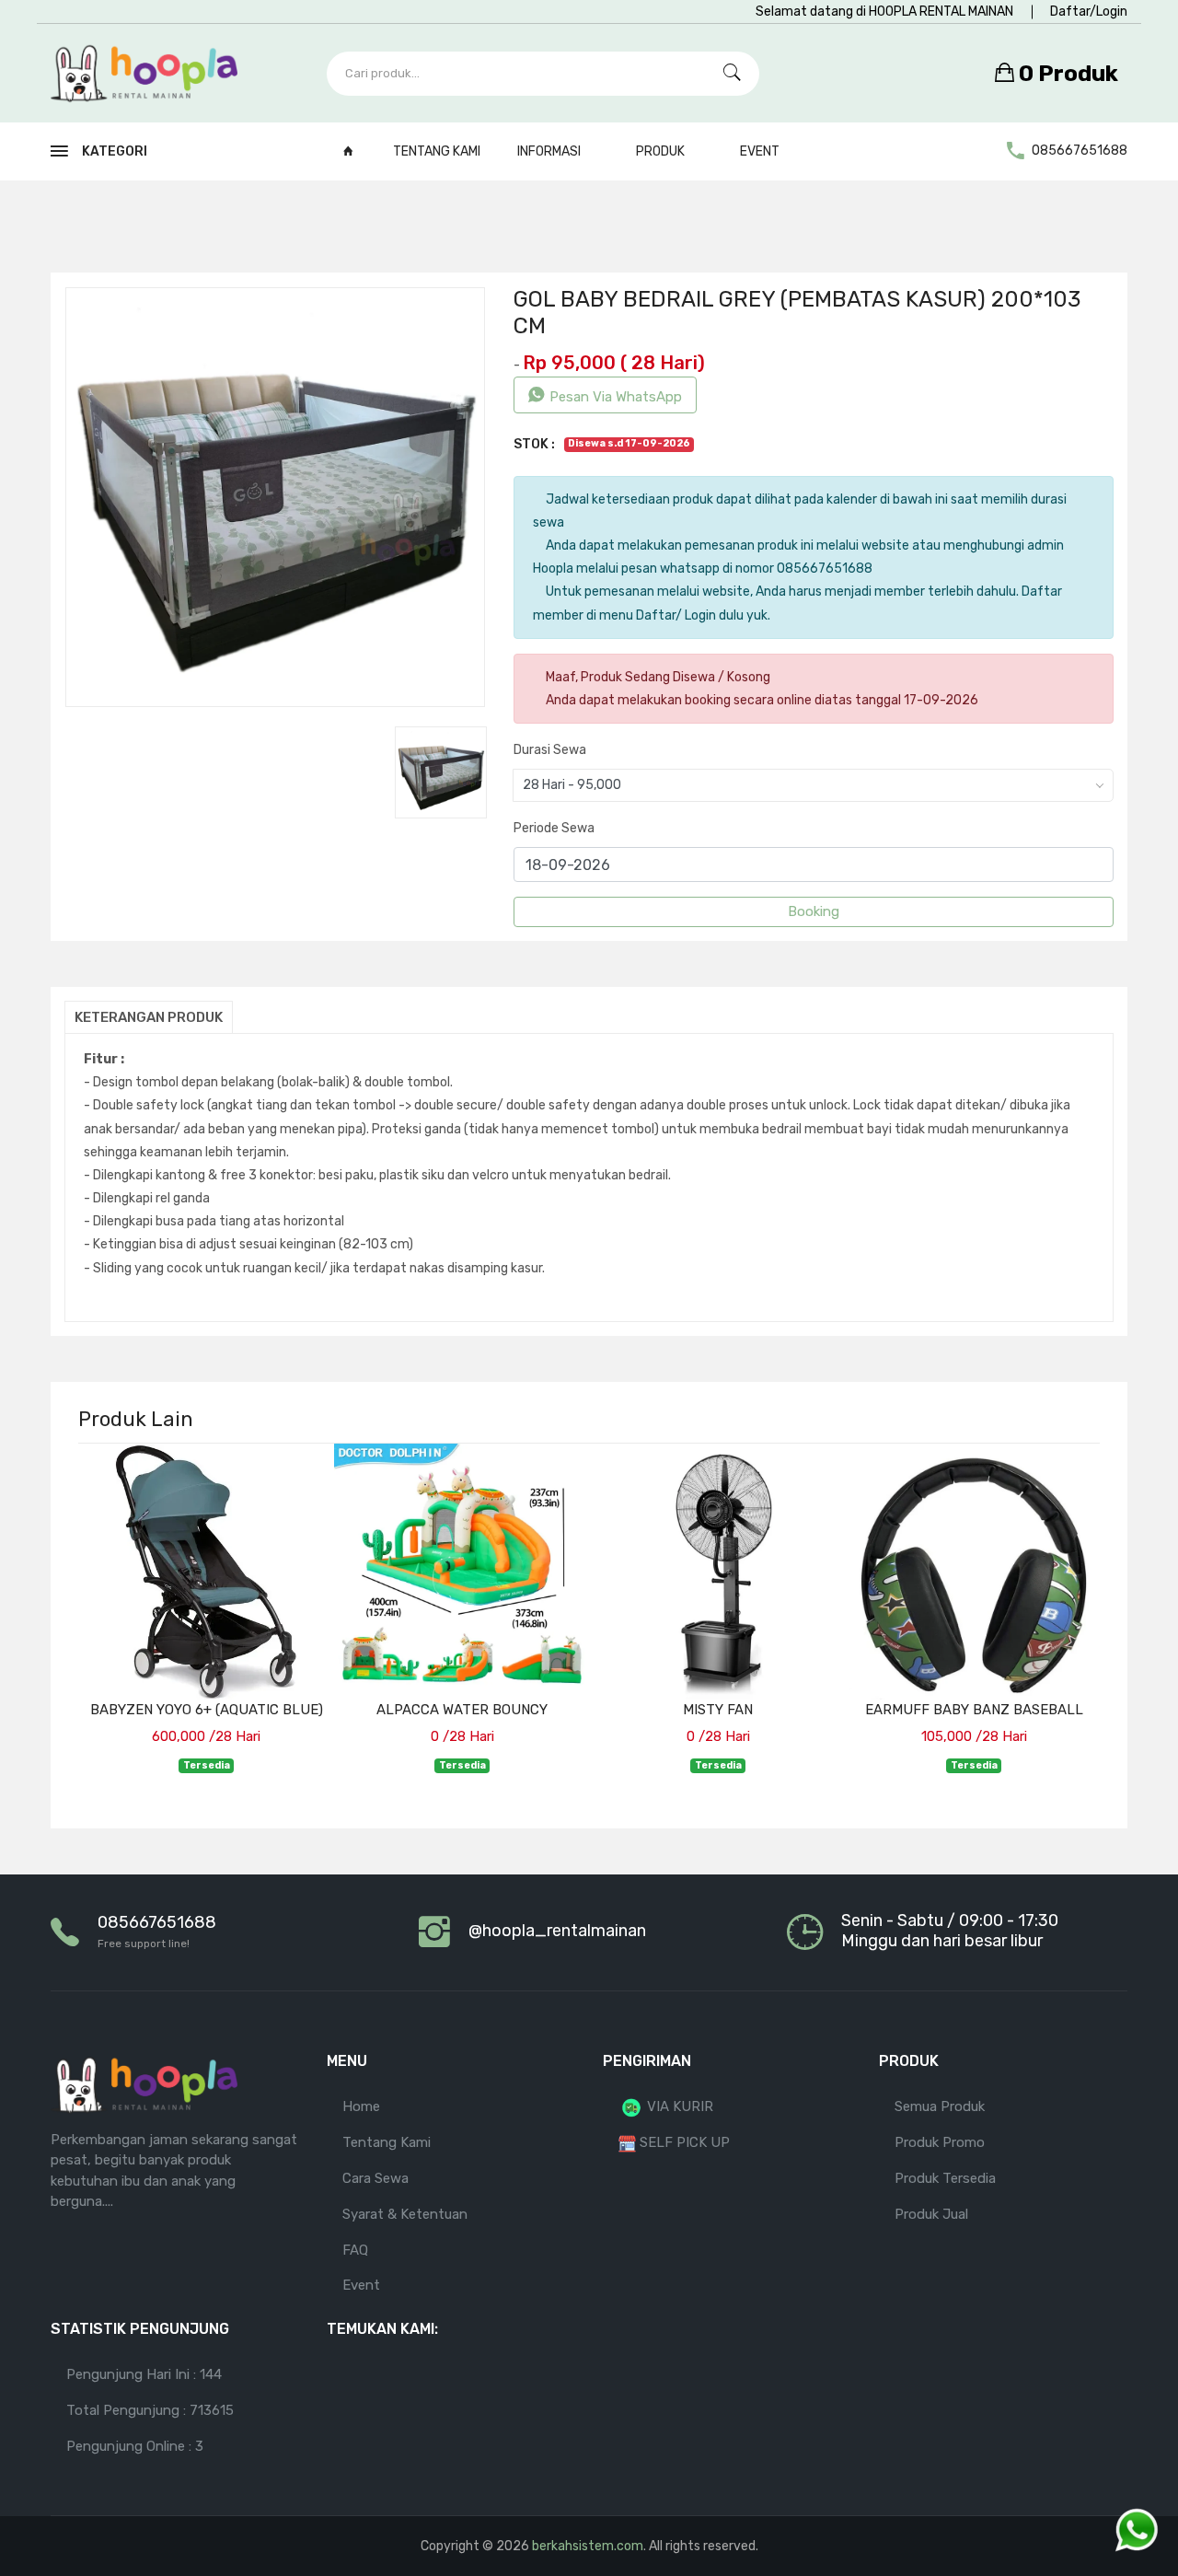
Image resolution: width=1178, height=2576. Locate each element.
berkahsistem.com (588, 2546)
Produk (662, 151)
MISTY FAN (718, 1710)
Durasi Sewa (550, 750)
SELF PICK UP (683, 2142)
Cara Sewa (375, 2178)
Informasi (550, 151)
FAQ (355, 2250)
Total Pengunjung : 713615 (150, 2410)
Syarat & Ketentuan (405, 2214)
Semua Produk (940, 2106)
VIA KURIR (678, 2106)
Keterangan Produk (149, 1017)
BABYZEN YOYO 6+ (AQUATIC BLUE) (207, 1710)
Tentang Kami (437, 151)
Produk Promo (940, 2142)
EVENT (760, 151)
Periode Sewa (554, 828)
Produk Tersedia (945, 2178)
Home (361, 2106)
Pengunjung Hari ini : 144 (144, 2374)
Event (361, 2285)
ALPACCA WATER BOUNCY (462, 1710)
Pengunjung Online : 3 (135, 2446)
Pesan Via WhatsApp (616, 397)
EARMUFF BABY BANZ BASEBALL (974, 1710)
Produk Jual (931, 2214)
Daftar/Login (1089, 12)
